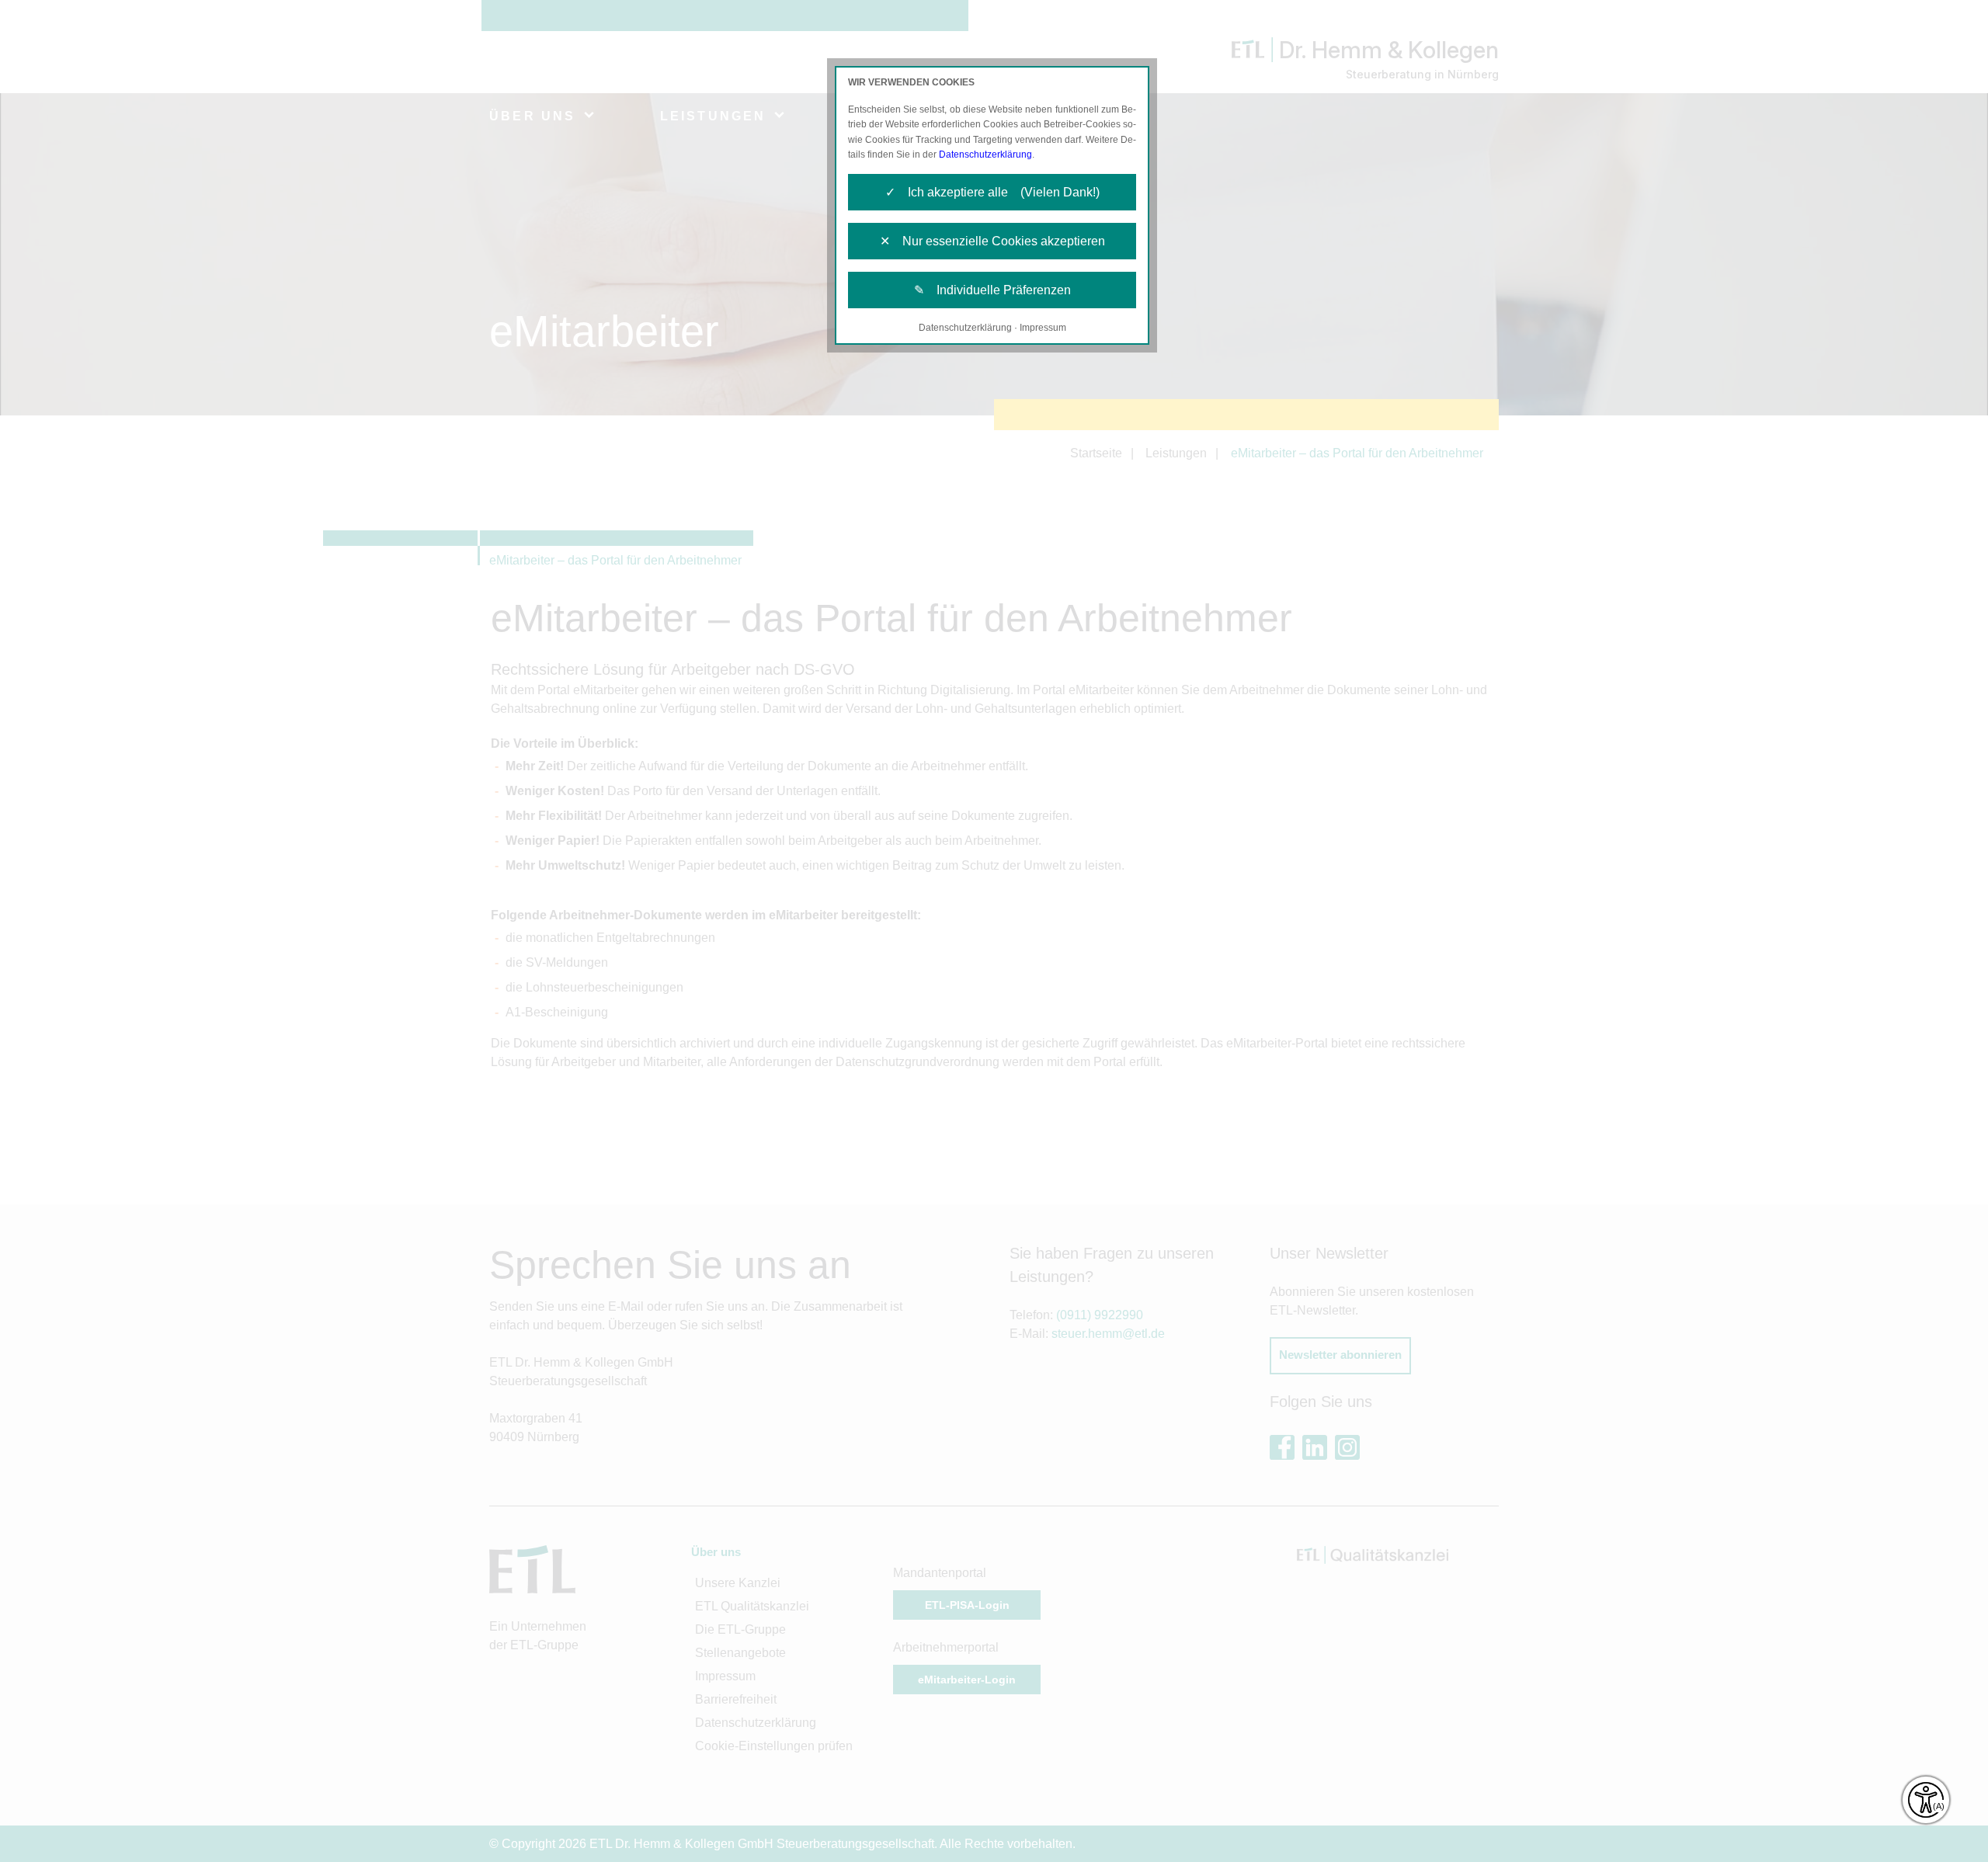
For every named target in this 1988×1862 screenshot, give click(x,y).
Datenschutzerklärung (985, 155)
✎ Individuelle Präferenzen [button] (992, 290)
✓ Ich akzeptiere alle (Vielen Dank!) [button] (992, 192)
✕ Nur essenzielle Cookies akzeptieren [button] (992, 241)
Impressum (1043, 328)
